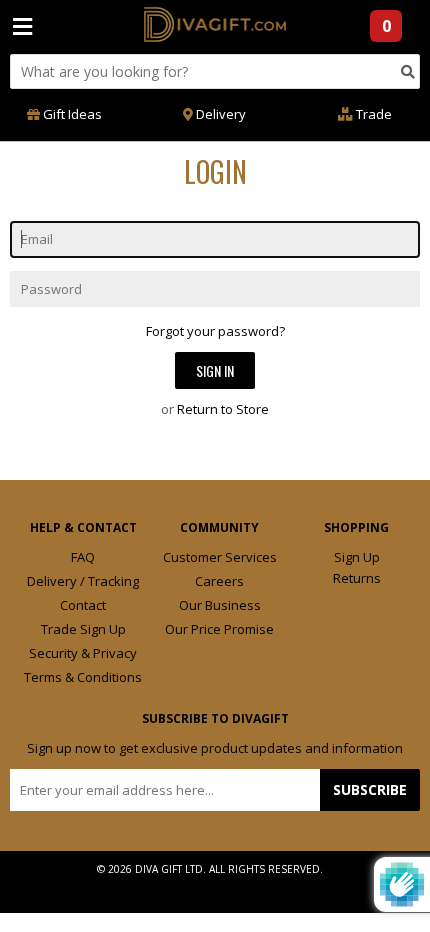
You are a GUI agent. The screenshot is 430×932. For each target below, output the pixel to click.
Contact (83, 605)
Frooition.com (235, 885)
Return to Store (223, 409)
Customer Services (220, 557)
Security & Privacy (83, 653)
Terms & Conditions (83, 677)
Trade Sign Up (83, 629)
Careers (219, 581)
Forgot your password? (215, 331)
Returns (357, 578)
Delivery (219, 114)
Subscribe (370, 789)
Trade (372, 114)
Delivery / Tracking (83, 581)
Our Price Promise (219, 629)
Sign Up (357, 557)
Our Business (220, 605)
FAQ (83, 557)
